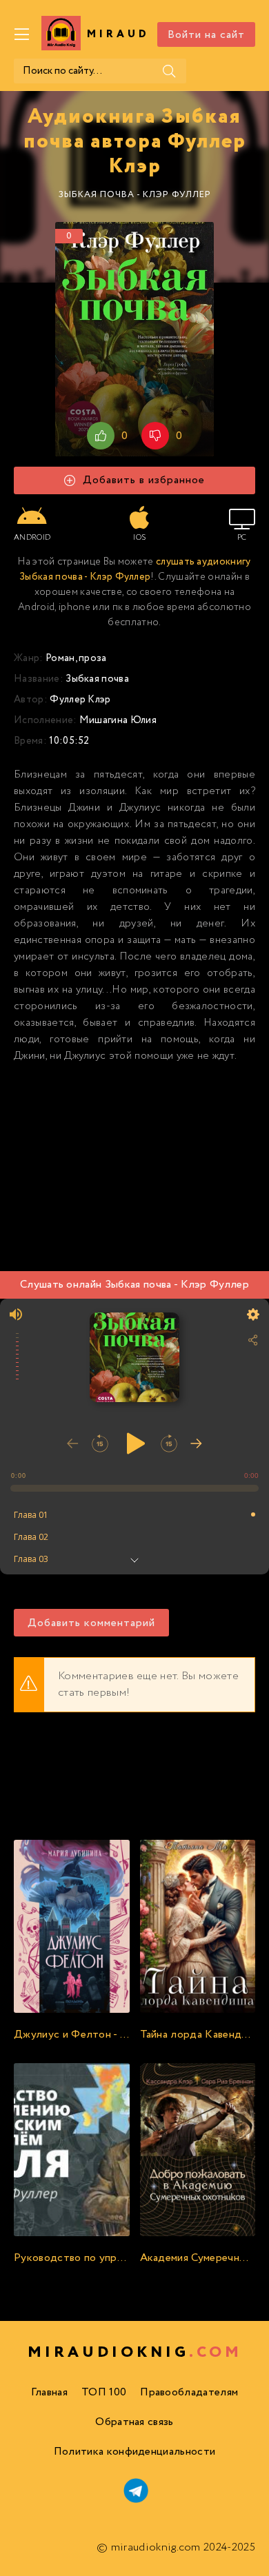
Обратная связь (134, 2422)
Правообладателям (189, 2392)
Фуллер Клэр (80, 700)
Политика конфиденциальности (135, 2452)
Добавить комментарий (91, 1623)
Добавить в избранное (144, 480)
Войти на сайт (206, 35)
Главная (49, 2392)
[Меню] (22, 34)
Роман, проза (76, 658)
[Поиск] (169, 71)
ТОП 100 (104, 2392)
